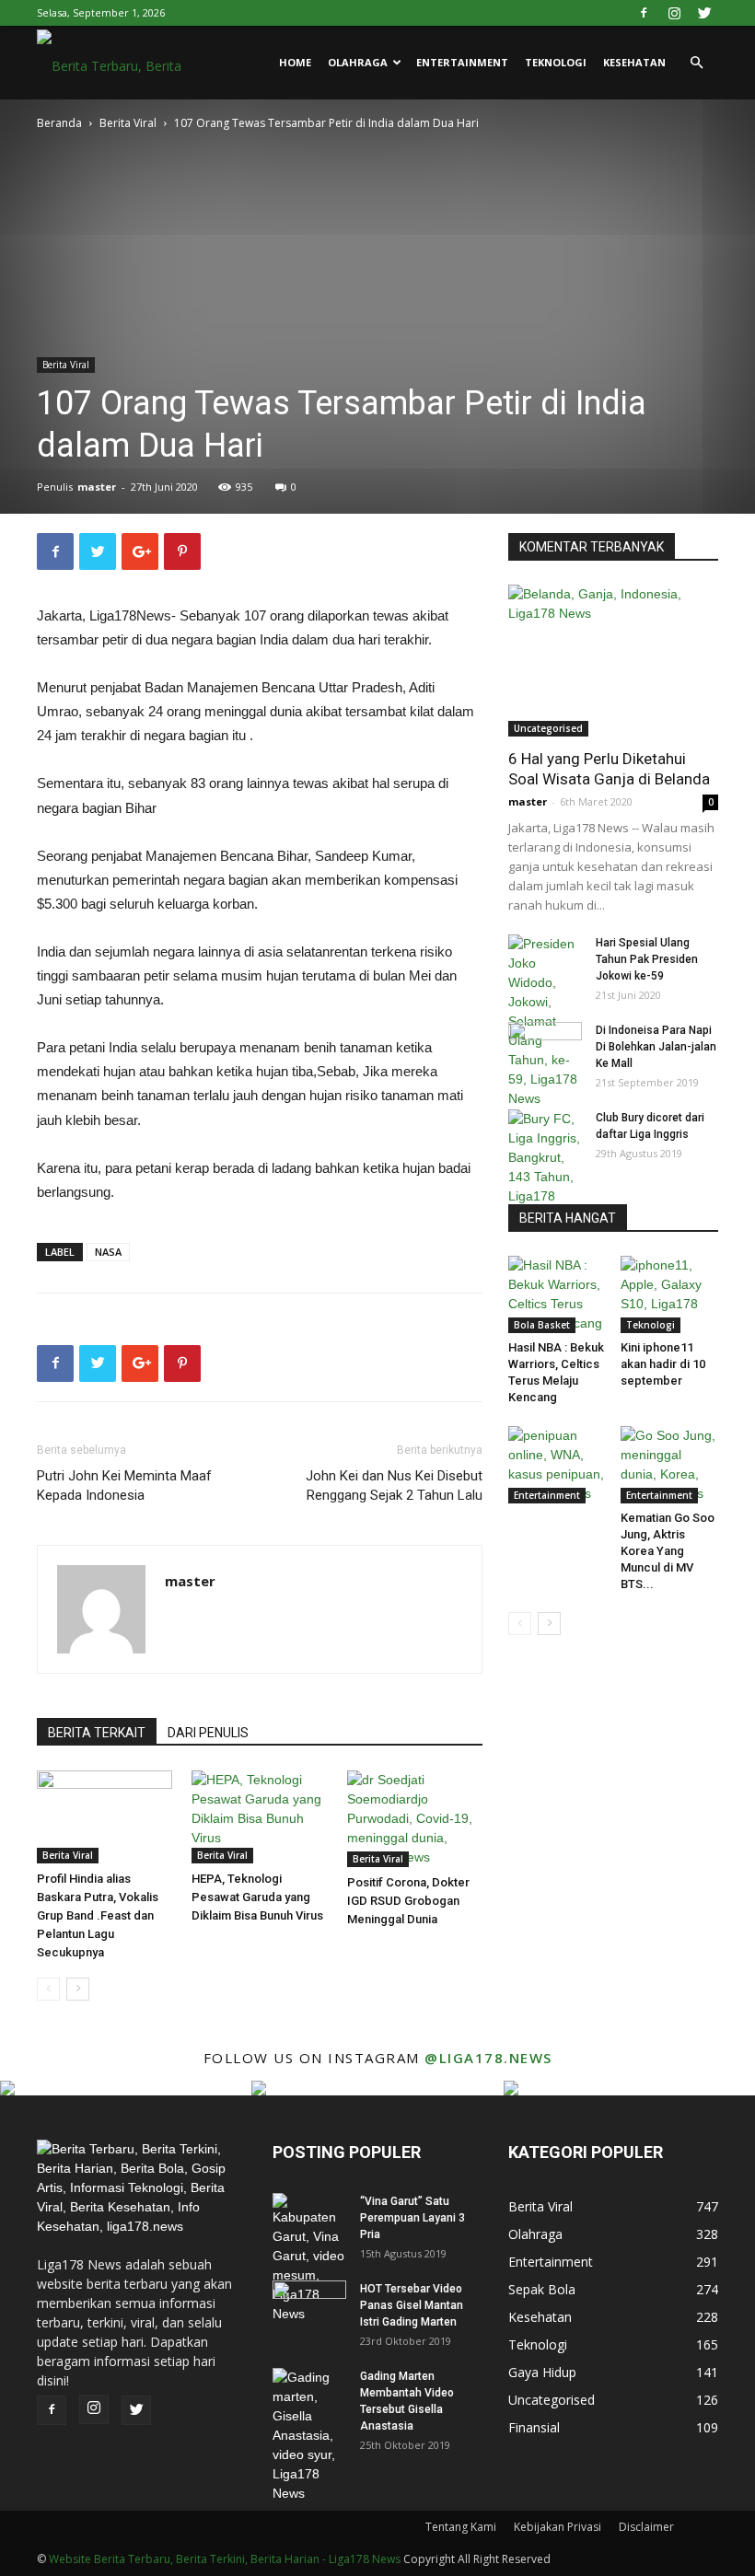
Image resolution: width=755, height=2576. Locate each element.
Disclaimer (646, 2527)
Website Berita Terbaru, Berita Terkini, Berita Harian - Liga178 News (225, 2559)
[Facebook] (644, 13)
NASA (108, 1252)
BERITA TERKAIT (97, 1733)
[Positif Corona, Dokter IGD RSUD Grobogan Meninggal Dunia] (415, 1819)
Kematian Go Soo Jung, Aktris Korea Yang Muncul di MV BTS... (668, 1551)
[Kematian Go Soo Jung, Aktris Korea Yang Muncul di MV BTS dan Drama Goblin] (670, 1465)
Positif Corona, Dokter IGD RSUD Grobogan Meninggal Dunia (408, 1901)
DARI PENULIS (208, 1733)
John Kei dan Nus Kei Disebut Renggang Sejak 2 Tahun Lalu (394, 1485)
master (97, 487)
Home (295, 62)
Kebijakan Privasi (558, 2527)
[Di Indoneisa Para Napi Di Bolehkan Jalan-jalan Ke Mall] (545, 1048)
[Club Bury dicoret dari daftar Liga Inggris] (545, 1167)
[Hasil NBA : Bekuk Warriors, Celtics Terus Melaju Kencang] (558, 1294)
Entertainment (462, 62)
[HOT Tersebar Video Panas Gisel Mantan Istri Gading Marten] (309, 2306)
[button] (696, 63)
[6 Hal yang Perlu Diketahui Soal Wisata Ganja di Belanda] (613, 661)
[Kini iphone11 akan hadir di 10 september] (670, 1294)
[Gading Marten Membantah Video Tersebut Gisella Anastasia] (309, 2436)
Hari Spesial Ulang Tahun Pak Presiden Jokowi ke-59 (647, 959)
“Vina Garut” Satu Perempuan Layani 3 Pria (412, 2218)
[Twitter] (704, 13)
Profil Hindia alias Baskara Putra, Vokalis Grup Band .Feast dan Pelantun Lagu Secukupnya (98, 1915)
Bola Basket (542, 1325)
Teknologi (556, 62)
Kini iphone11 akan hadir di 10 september (663, 1364)
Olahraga (358, 62)
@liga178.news (488, 2058)
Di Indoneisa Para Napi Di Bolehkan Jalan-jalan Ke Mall (656, 1047)
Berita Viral (128, 123)
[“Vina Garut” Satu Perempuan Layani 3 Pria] (309, 2258)
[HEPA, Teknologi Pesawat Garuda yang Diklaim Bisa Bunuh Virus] (259, 1817)
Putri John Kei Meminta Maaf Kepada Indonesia (124, 1485)
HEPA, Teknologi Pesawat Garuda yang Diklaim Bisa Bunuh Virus (257, 1897)
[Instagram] (674, 13)
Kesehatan (634, 62)
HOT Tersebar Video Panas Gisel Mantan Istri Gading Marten (412, 2305)
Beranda (59, 123)
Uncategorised (548, 728)
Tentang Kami (461, 2527)
